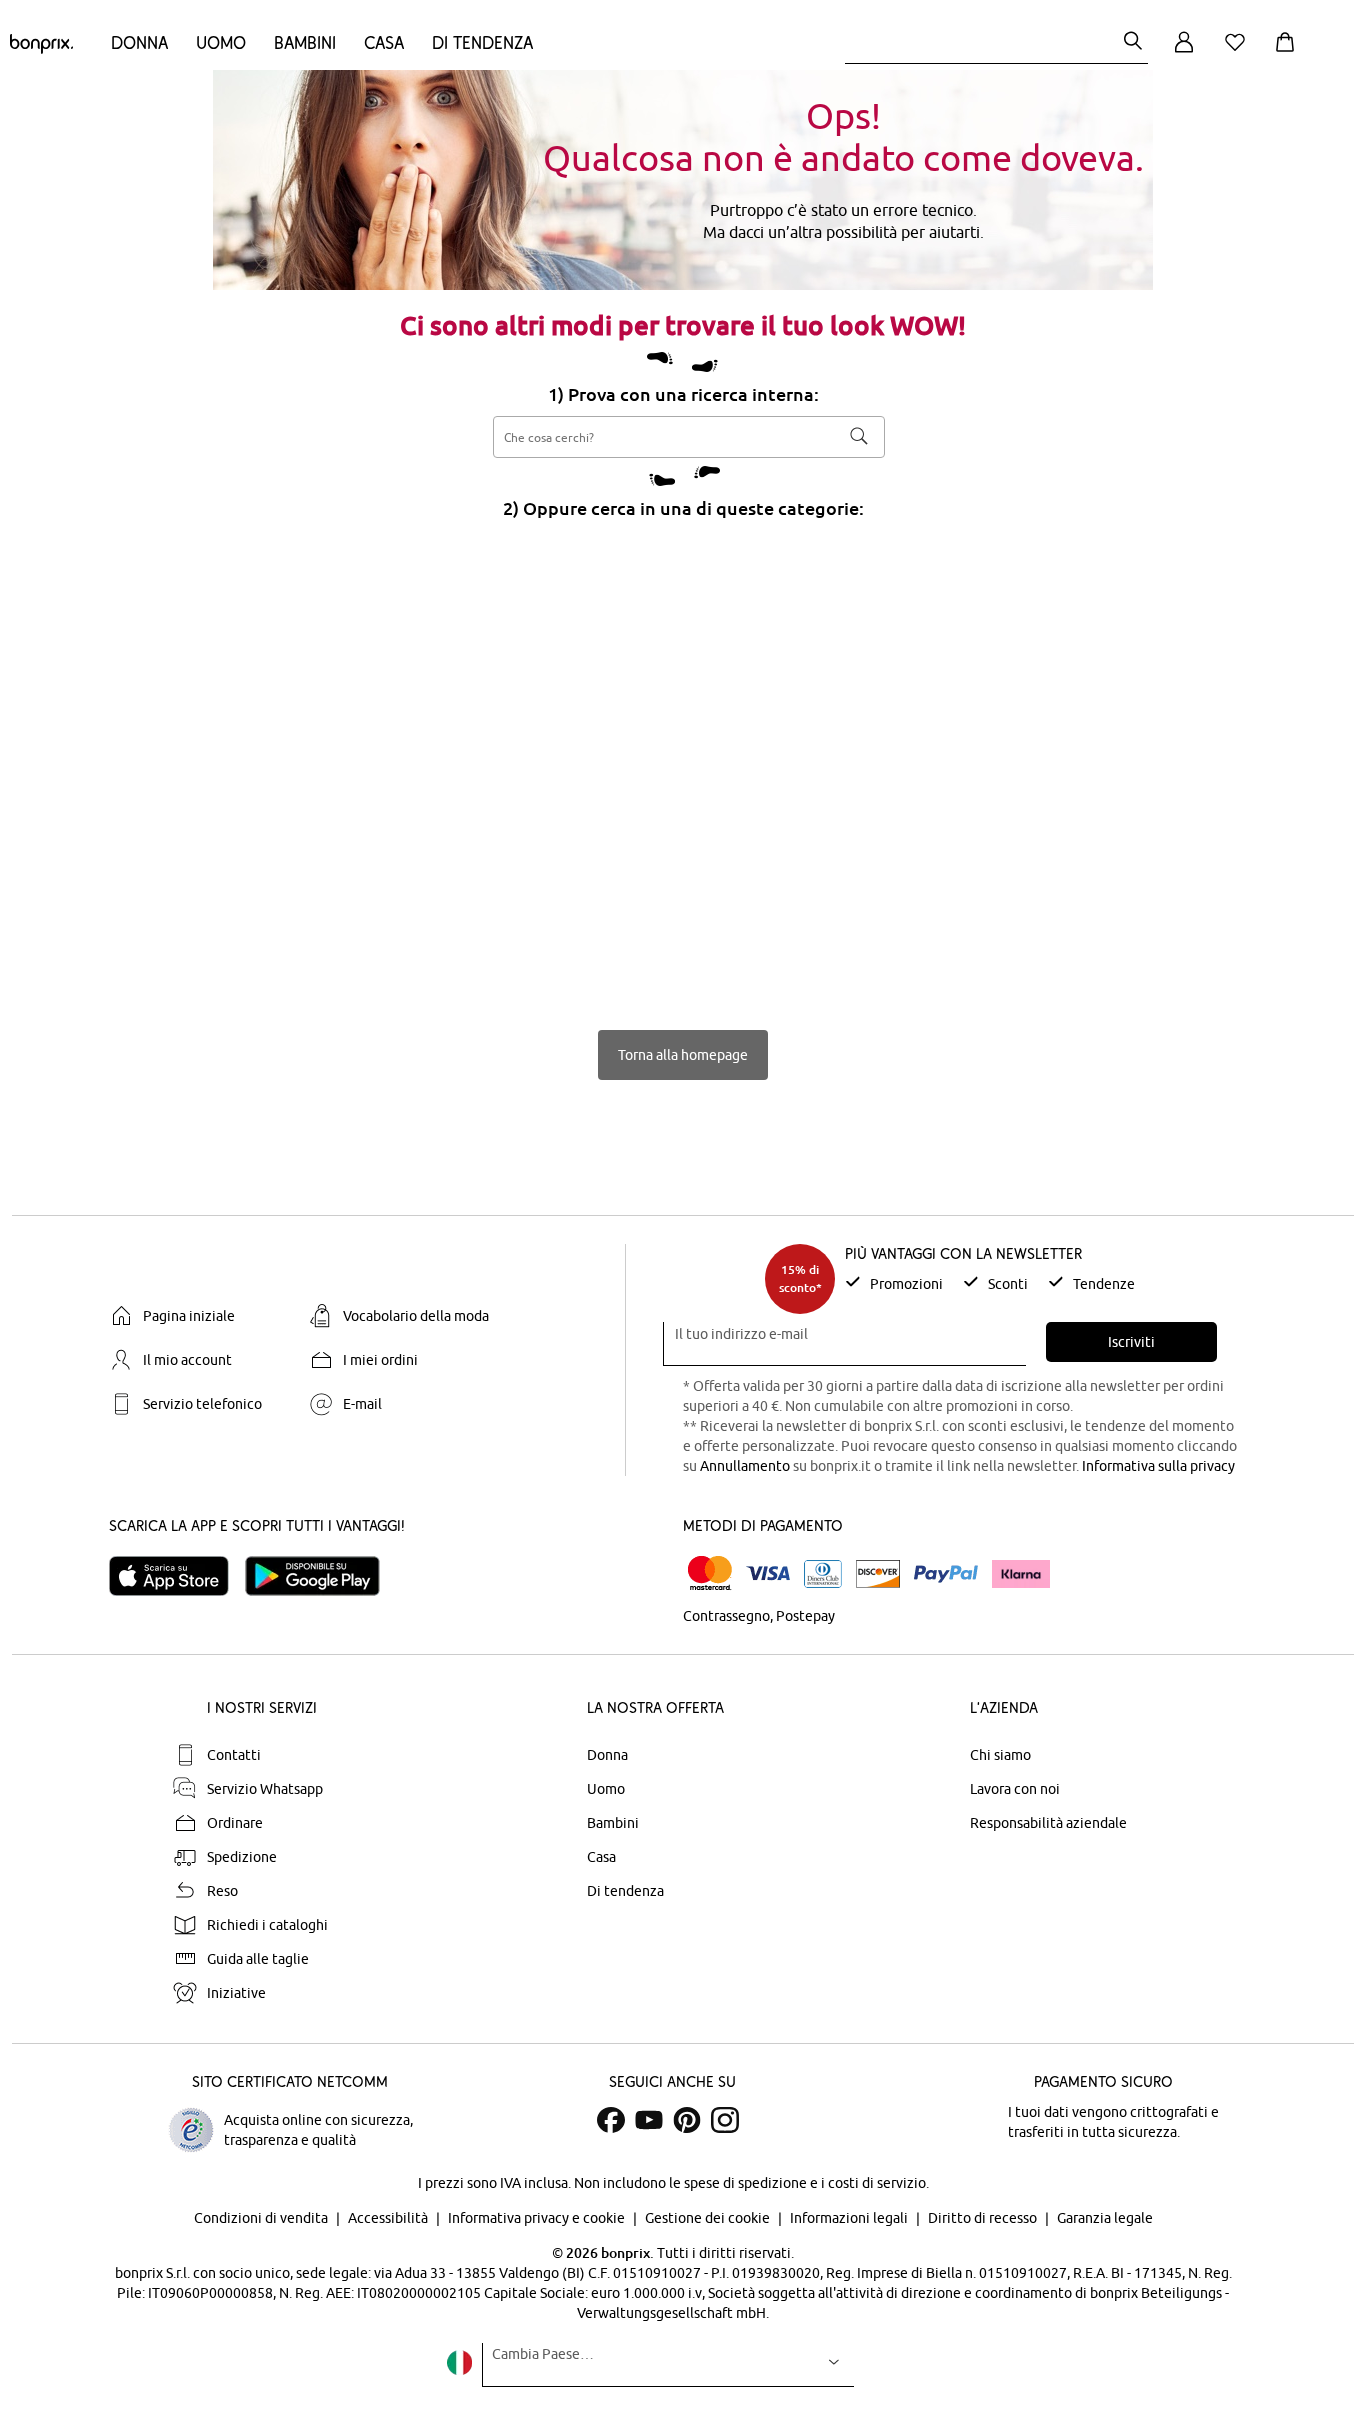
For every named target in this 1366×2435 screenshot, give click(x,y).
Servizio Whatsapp (265, 1789)
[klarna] (1021, 1574)
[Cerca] (1133, 42)
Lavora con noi (1015, 1789)
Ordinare (235, 1823)
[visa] (768, 1573)
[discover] (878, 1574)
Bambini (305, 42)
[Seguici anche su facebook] (611, 2120)
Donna (139, 42)
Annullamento (745, 1466)
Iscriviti (1131, 1342)
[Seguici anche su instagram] (725, 2120)
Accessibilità (389, 2218)
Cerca (859, 436)
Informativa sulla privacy (1158, 1466)
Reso (222, 1891)
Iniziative (236, 1993)
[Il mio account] (1184, 53)
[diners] (823, 1574)
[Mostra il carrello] (1289, 53)
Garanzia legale (1105, 2218)
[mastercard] (710, 1573)
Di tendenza (482, 42)
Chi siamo (1000, 1755)
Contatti (234, 1755)
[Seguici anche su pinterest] (687, 2120)
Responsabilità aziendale (1048, 1823)
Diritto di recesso (984, 2218)
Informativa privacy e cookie (538, 2218)
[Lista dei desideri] (1239, 53)
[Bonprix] (41, 49)
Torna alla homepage (683, 1055)
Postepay (805, 1616)
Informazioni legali (850, 2218)
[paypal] (946, 1574)
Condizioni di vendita (262, 2218)
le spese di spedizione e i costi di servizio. (799, 2183)
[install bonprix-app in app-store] (177, 1576)
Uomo (221, 42)
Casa (384, 42)
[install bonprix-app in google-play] (320, 1576)
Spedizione (242, 1857)
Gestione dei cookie (709, 2218)
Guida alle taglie (258, 1959)
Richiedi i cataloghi (267, 1925)
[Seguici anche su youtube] (649, 2120)
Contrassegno (726, 1616)
